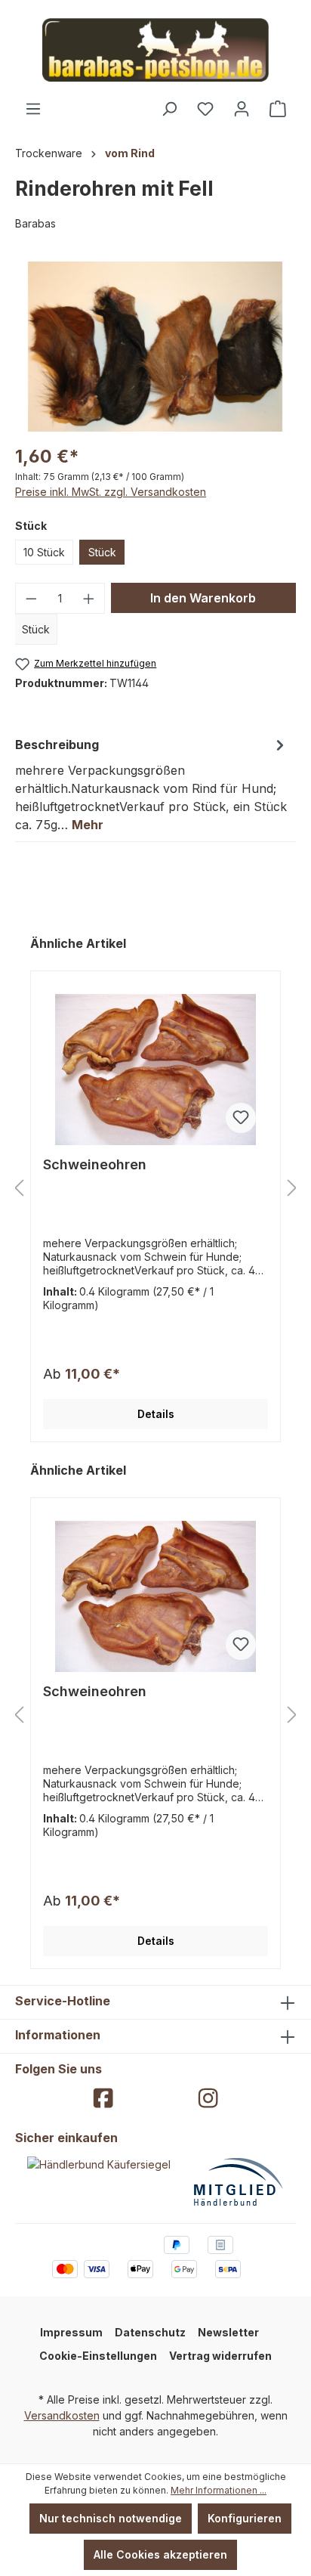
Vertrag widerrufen (220, 2356)
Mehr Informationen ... (219, 2490)
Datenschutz (150, 2332)
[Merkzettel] (205, 109)
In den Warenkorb (203, 598)
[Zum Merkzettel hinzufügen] (241, 1118)
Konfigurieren (245, 2518)
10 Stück (44, 552)
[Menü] (33, 109)
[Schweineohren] (155, 1070)
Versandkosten (62, 2415)
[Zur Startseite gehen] (155, 50)
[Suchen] (169, 109)
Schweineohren (95, 1164)
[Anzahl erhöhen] (89, 598)
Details (156, 1414)
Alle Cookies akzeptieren (160, 2554)
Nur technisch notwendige (111, 2518)
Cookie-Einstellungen (98, 2356)
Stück (102, 552)
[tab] (152, 784)
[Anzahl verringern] (31, 598)
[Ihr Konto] (242, 109)
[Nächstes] (292, 1189)
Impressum (71, 2332)
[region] (155, 347)
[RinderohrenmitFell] (155, 347)
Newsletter (228, 2332)
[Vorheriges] (19, 1189)
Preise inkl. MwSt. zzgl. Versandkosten (111, 492)
